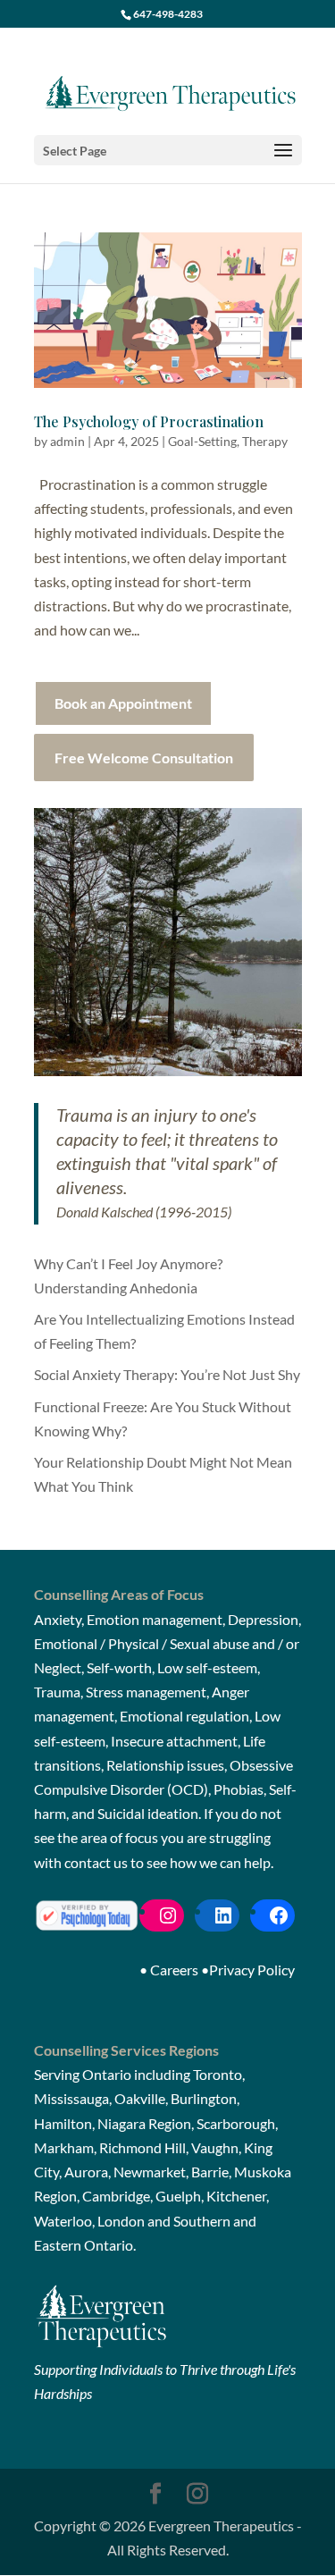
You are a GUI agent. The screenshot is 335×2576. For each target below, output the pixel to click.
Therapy (265, 441)
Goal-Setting (202, 441)
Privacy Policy (252, 1970)
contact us (96, 1862)
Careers (174, 1970)
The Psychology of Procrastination (149, 421)
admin (67, 441)
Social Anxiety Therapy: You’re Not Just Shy (167, 1374)
